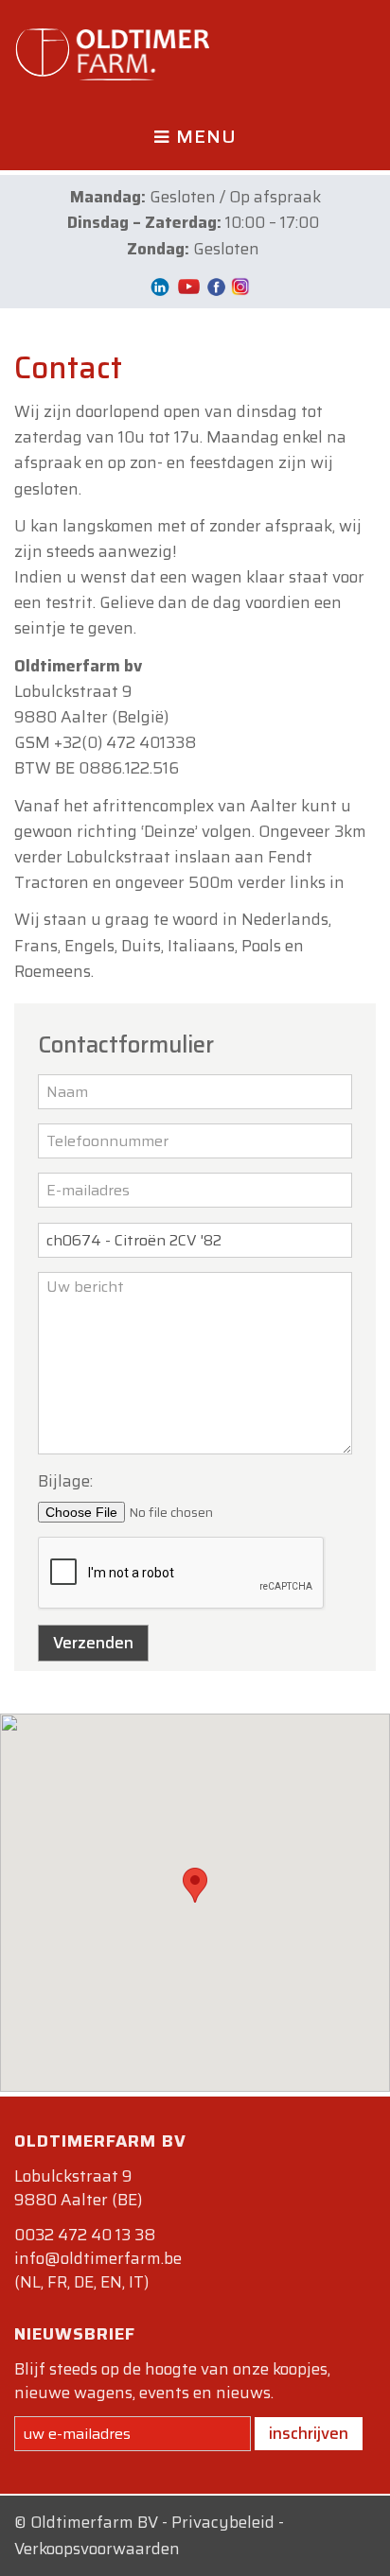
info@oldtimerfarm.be (98, 2258)
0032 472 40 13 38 (85, 2235)
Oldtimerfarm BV (94, 2522)
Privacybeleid (223, 2522)
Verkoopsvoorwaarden (97, 2549)
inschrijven (309, 2433)
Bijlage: (65, 1481)
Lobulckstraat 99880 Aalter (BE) (78, 2188)
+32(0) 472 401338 (125, 742)
